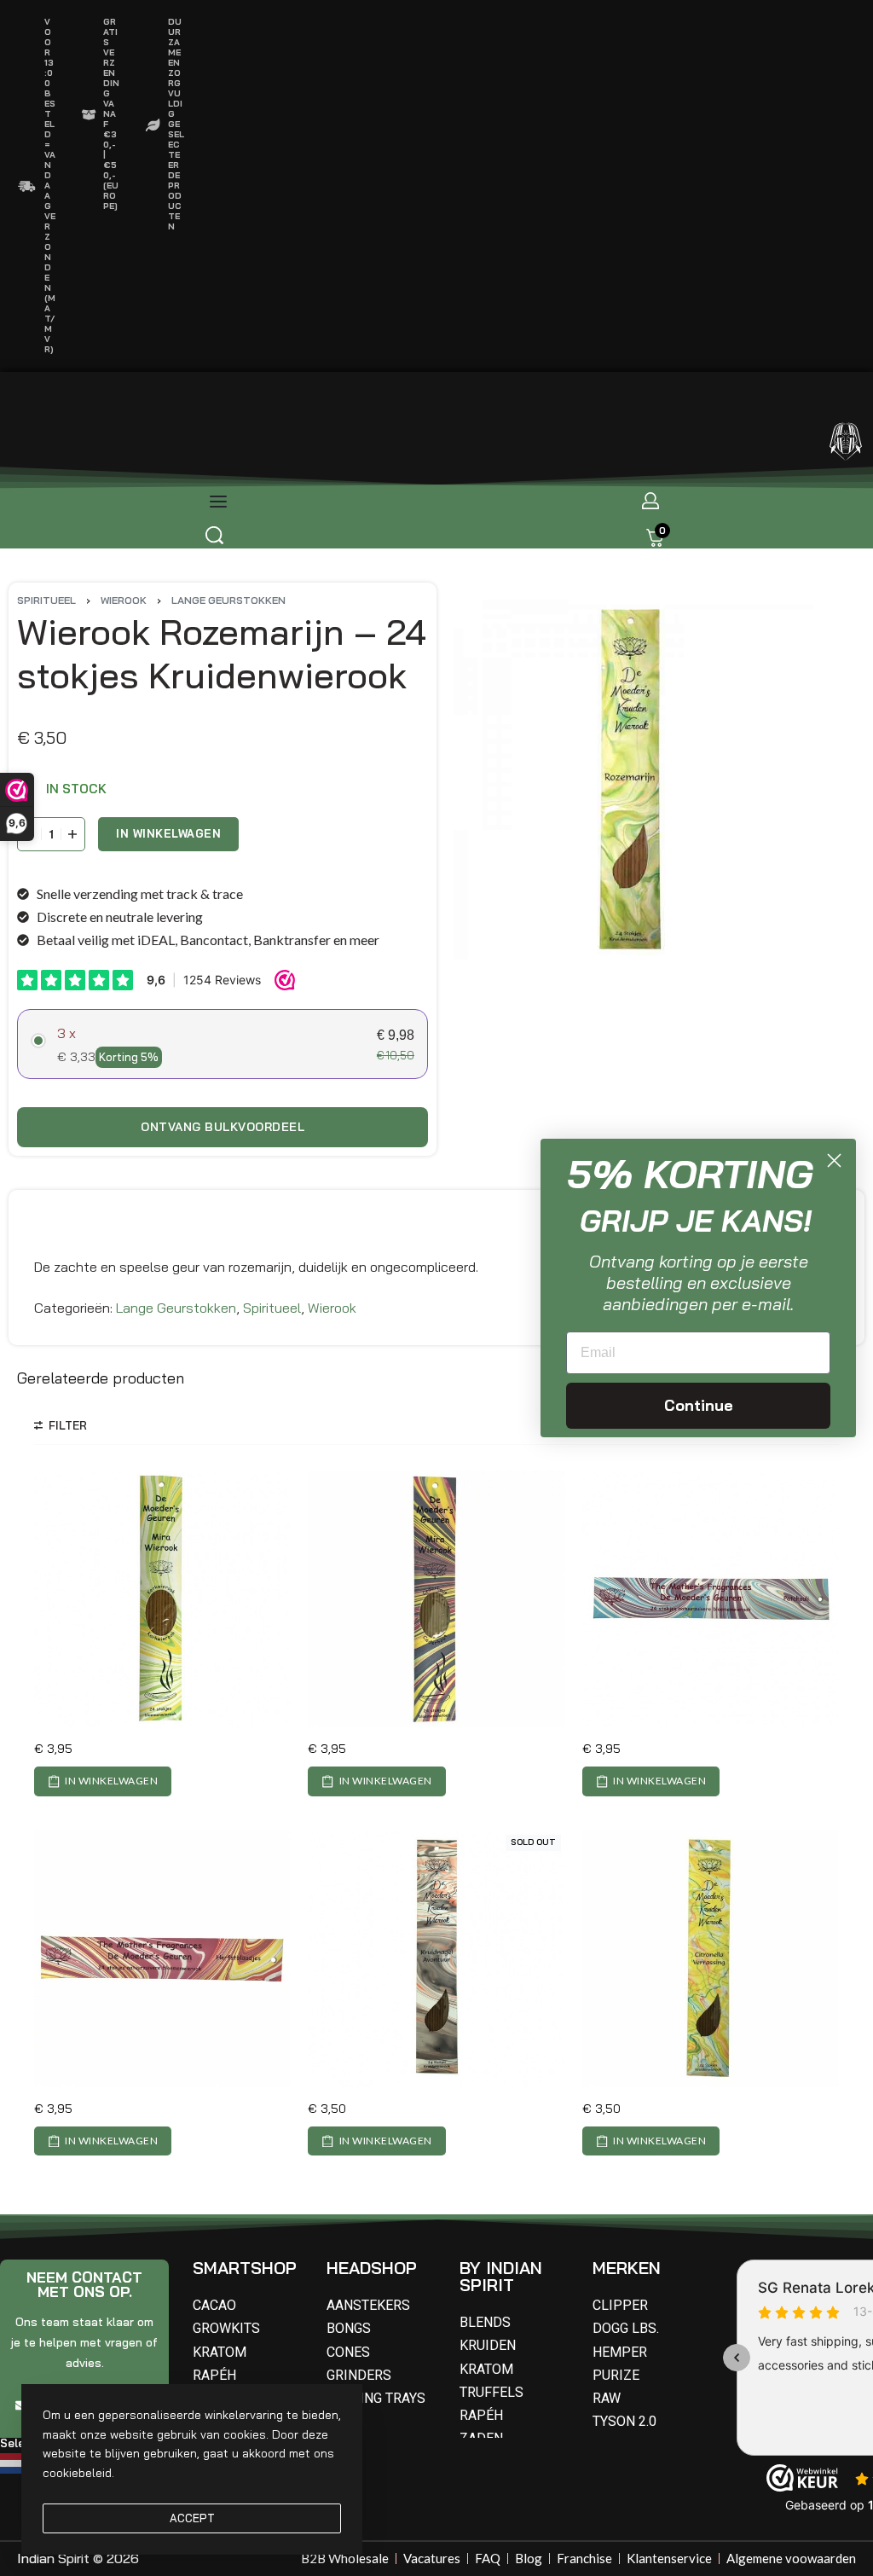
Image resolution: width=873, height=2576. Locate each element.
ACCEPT (192, 2518)
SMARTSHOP (245, 2268)
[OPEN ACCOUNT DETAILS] (650, 501)
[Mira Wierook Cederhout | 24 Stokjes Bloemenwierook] (436, 1599)
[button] (103, 1781)
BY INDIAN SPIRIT (501, 2276)
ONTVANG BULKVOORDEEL (223, 1127)
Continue (699, 1405)
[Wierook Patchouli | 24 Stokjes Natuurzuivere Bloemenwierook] (711, 1599)
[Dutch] (14, 2462)
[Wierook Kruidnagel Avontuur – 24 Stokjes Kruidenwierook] (436, 1959)
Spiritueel (46, 600)
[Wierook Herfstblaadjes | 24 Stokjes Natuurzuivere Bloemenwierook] (162, 1959)
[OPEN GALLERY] (633, 780)
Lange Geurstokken (228, 600)
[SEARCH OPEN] (214, 535)
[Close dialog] (834, 1160)
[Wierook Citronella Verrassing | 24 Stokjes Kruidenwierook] (711, 1959)
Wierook (124, 600)
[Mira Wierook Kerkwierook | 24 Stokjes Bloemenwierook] (162, 1599)
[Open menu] (218, 502)
